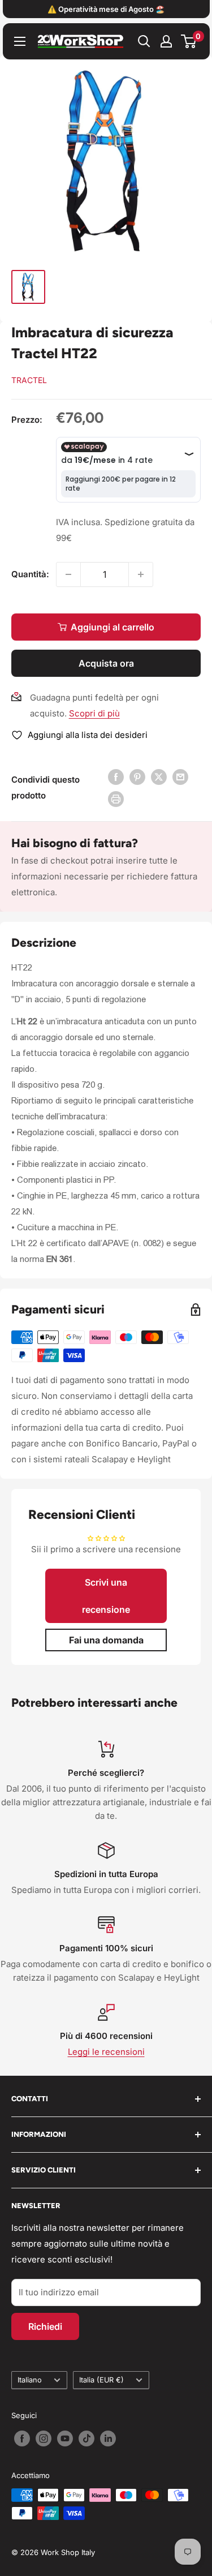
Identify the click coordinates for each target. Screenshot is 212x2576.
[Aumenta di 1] (141, 574)
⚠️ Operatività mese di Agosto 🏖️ (106, 9)
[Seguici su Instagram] (44, 2438)
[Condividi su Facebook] (116, 777)
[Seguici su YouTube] (65, 2438)
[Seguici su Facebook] (22, 2438)
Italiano (30, 2380)
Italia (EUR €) (101, 2380)
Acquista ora (106, 663)
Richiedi (45, 2326)
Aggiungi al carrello (113, 627)
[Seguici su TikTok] (86, 2438)
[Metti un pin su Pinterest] (137, 777)
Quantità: (30, 574)
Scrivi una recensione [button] (106, 1596)
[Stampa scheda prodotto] (116, 799)
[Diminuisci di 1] (68, 574)
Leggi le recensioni (106, 2052)
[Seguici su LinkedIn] (108, 2438)
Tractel (29, 380)
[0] (189, 41)
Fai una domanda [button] (106, 1640)
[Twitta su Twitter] (159, 777)
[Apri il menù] (20, 41)
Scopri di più (94, 713)
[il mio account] (166, 41)
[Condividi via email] (180, 777)
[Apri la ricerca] (144, 41)
